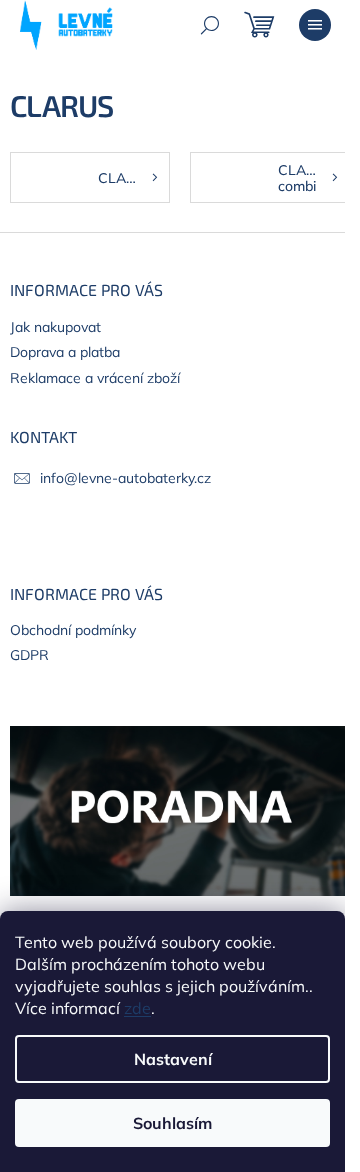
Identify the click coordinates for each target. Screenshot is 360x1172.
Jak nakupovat (55, 327)
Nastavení (173, 1059)
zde (137, 1008)
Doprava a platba (65, 352)
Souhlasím (172, 1123)
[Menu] (315, 25)
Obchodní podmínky (73, 630)
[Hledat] (210, 25)
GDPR (29, 655)
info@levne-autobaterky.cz (125, 478)
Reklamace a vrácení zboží (95, 378)
